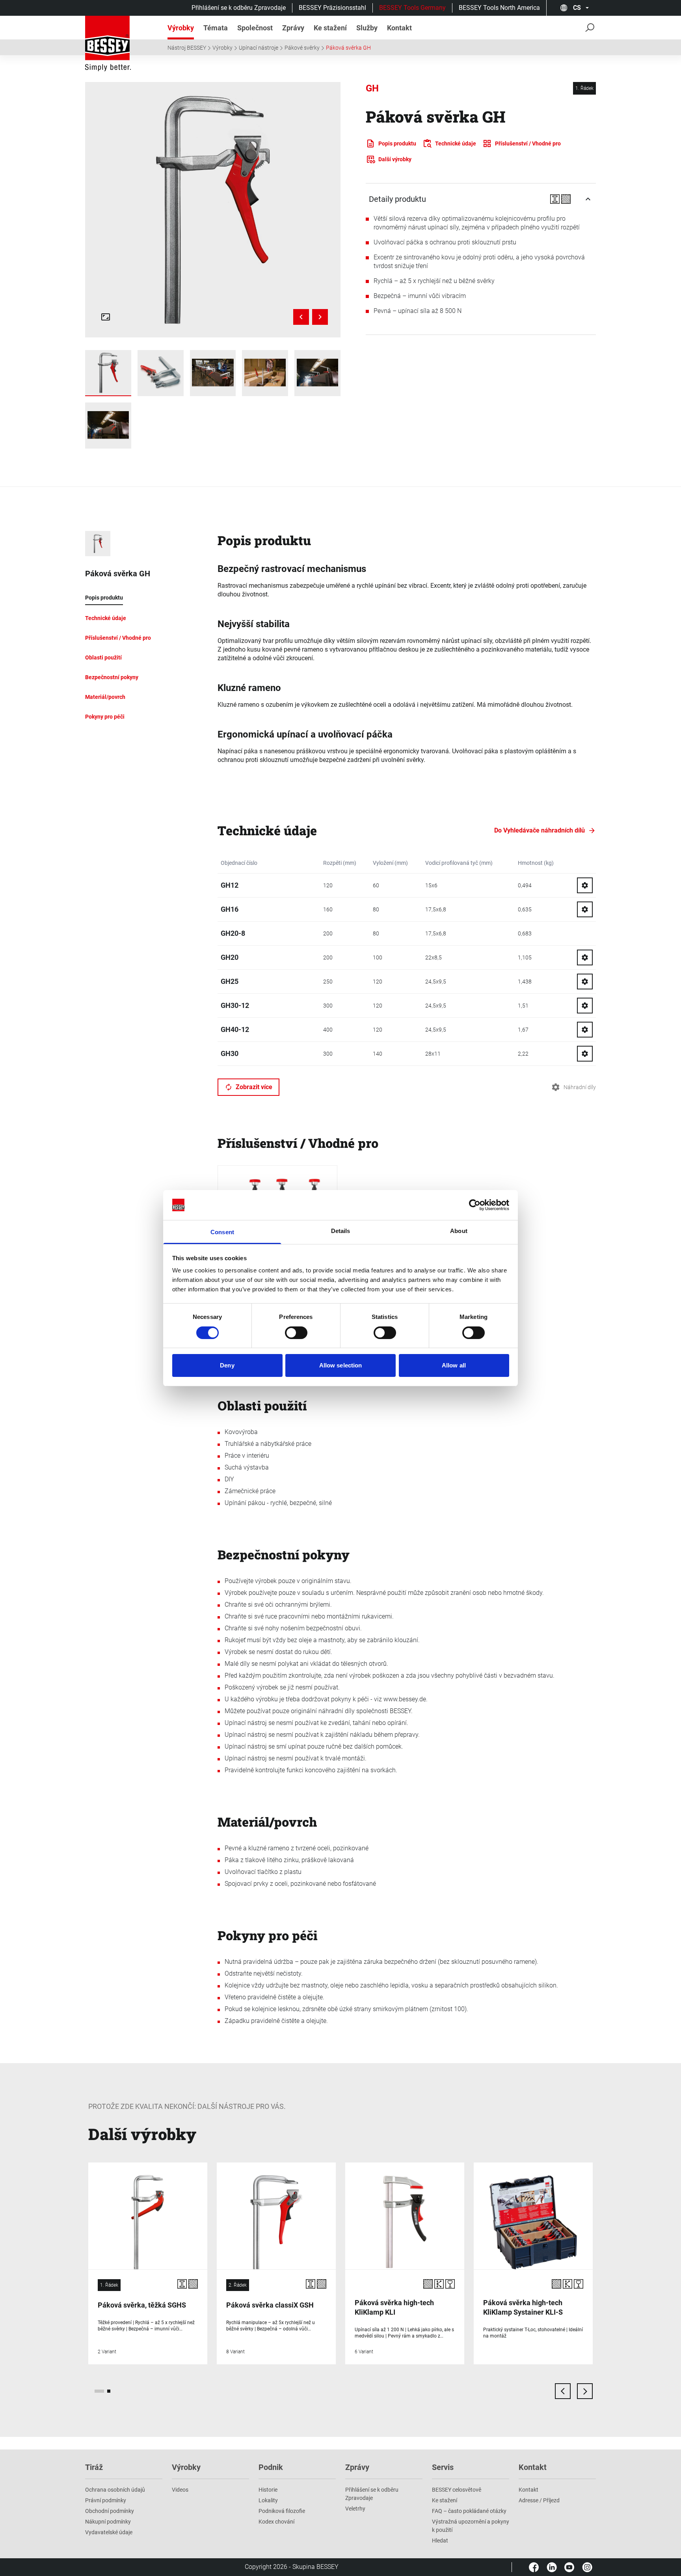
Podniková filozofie (282, 2511)
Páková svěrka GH (348, 48)
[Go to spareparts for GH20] (585, 957)
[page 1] (99, 2391)
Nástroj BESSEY (187, 48)
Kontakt (528, 2490)
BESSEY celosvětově (457, 2490)
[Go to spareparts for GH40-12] (585, 1030)
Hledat (440, 2541)
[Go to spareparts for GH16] (585, 909)
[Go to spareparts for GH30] (585, 1054)
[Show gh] (108, 373)
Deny (227, 1365)
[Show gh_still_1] (161, 373)
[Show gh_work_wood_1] (265, 373)
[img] (213, 210)
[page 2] (109, 2391)
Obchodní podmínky (110, 2511)
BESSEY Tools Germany (412, 8)
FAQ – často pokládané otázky (469, 2511)
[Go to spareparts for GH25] (585, 982)
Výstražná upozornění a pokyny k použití (471, 2526)
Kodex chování (276, 2522)
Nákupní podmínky (108, 2522)
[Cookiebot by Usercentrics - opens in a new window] (475, 1205)
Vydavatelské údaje (109, 2532)
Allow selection (341, 1365)
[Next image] (320, 317)
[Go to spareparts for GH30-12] (585, 1006)
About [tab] (459, 1231)
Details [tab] (341, 1231)
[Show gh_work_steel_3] (108, 426)
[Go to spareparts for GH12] (585, 885)
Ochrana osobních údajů (115, 2490)
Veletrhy (355, 2509)
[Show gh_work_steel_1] (213, 373)
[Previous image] (301, 317)
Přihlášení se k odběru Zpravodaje (239, 8)
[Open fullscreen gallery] (106, 317)
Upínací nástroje (259, 48)
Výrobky (222, 48)
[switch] (296, 1333)
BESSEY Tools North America (499, 8)
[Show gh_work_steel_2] (317, 373)
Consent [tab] (222, 1232)
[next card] (585, 2391)
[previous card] (563, 2391)
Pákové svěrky (302, 48)
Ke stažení (445, 2500)
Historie (268, 2490)
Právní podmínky (106, 2500)
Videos (180, 2490)
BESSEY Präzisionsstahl (332, 8)
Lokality (268, 2500)
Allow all (454, 1365)
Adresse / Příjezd (539, 2500)
